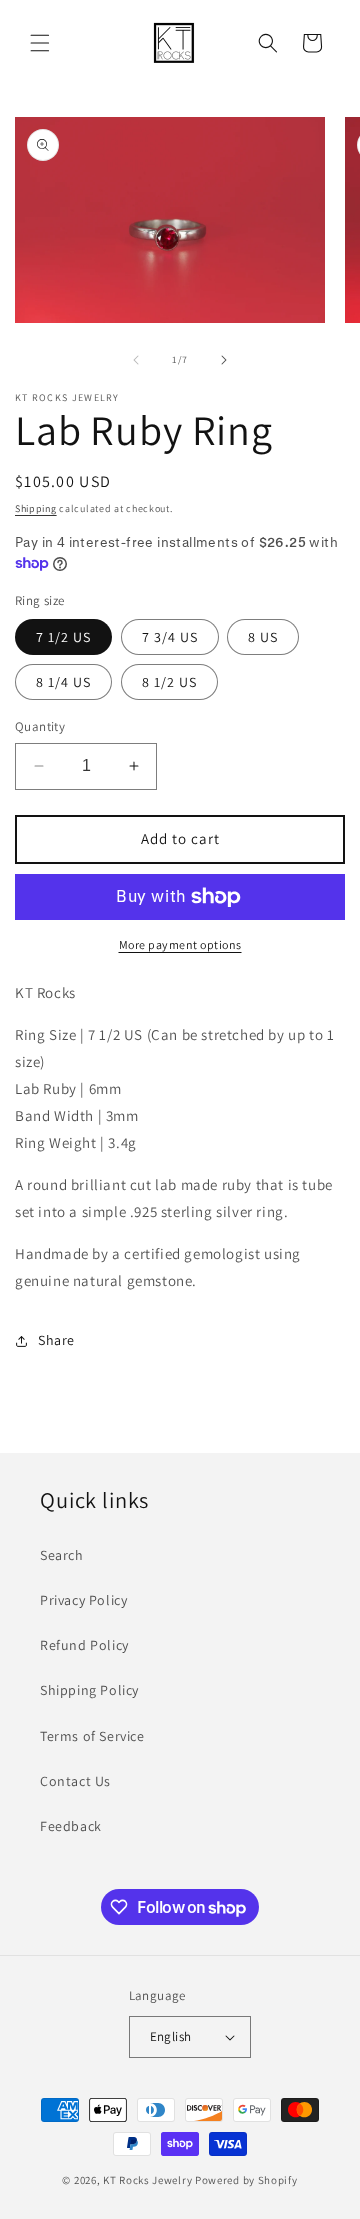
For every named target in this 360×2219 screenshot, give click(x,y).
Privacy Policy (83, 1600)
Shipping (36, 508)
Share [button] (56, 1340)
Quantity (40, 726)
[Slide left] (136, 360)
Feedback (71, 1826)
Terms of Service (92, 1736)
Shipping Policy (89, 1690)
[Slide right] (224, 360)
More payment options (180, 944)
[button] (40, 43)
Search (62, 1555)
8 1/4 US (63, 682)
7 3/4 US (170, 637)
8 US (263, 637)
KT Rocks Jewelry (147, 2180)
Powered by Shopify (246, 2180)
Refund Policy (84, 1645)
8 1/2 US (169, 682)
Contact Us (75, 1781)
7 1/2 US (63, 637)
